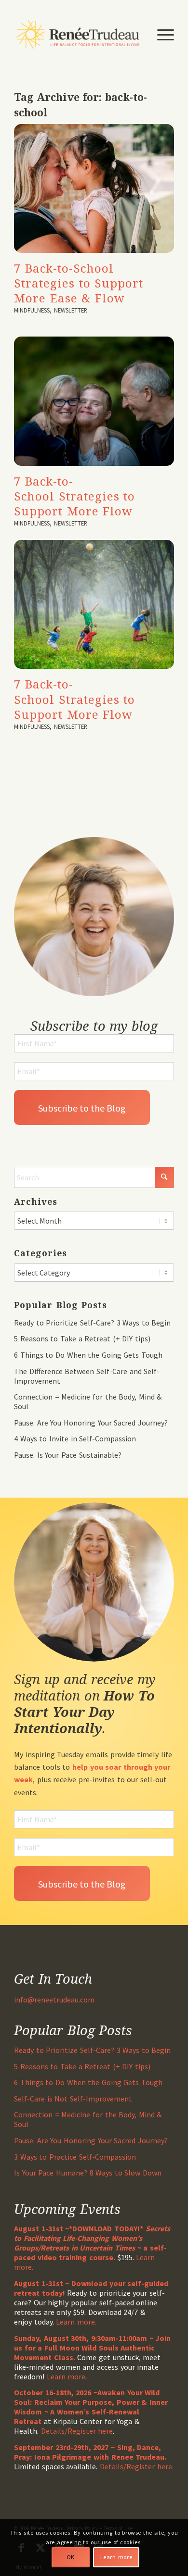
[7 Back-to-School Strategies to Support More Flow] (94, 401)
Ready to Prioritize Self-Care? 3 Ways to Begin (92, 1323)
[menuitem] (161, 34)
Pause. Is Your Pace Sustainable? (67, 1455)
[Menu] (161, 34)
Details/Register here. (137, 2466)
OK (71, 2557)
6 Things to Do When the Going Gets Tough (88, 1355)
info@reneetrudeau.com (54, 2000)
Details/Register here (77, 2431)
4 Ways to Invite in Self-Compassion (75, 1438)
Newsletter (71, 310)
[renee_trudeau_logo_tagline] (78, 34)
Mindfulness (32, 310)
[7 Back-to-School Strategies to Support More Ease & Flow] (94, 188)
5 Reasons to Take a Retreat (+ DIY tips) (82, 1338)
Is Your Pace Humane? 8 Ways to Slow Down (88, 2173)
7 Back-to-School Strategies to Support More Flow (74, 496)
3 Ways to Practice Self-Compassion (75, 2157)
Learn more (66, 2376)
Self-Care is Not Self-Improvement (73, 2099)
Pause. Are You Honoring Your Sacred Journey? (91, 1423)
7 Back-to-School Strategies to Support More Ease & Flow (79, 283)
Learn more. (76, 2322)
